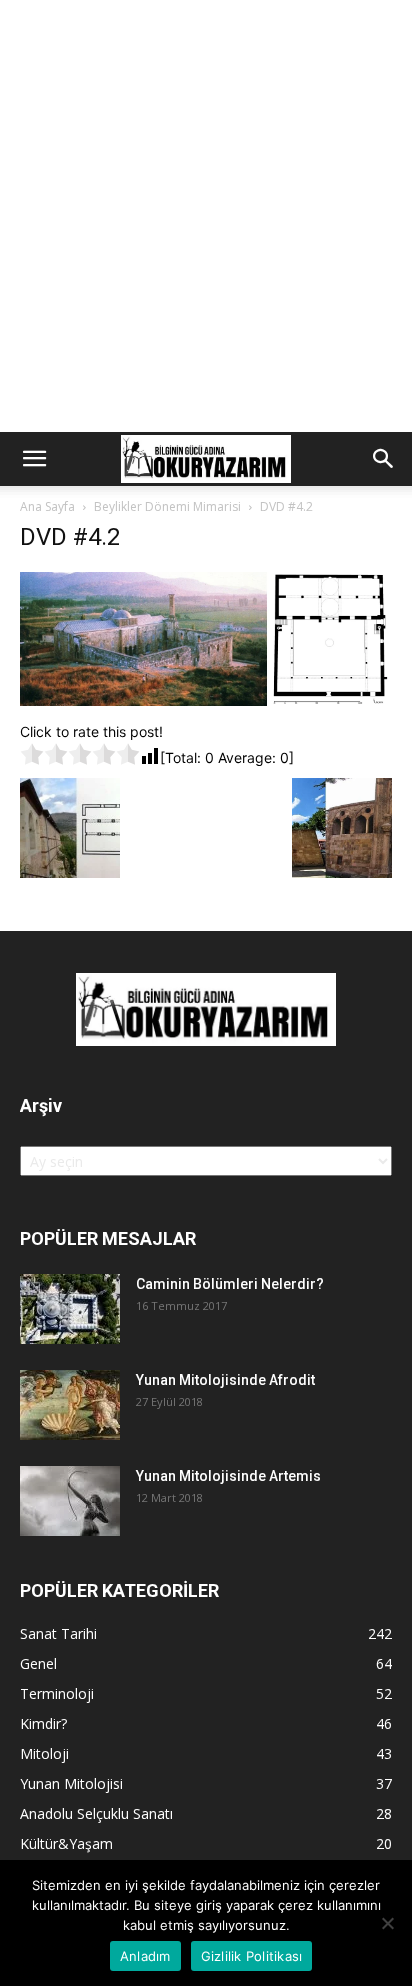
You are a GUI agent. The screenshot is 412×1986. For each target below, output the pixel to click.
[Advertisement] (206, 216)
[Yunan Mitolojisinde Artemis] (70, 1501)
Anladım (145, 1956)
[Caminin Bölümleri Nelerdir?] (70, 1309)
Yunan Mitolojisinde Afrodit (225, 1380)
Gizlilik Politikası (252, 1956)
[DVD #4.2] (206, 700)
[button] (34, 459)
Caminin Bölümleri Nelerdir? (230, 1284)
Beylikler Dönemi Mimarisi (167, 506)
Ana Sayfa (47, 506)
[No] (387, 1923)
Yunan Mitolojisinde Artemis (228, 1476)
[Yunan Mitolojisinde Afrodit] (70, 1405)
